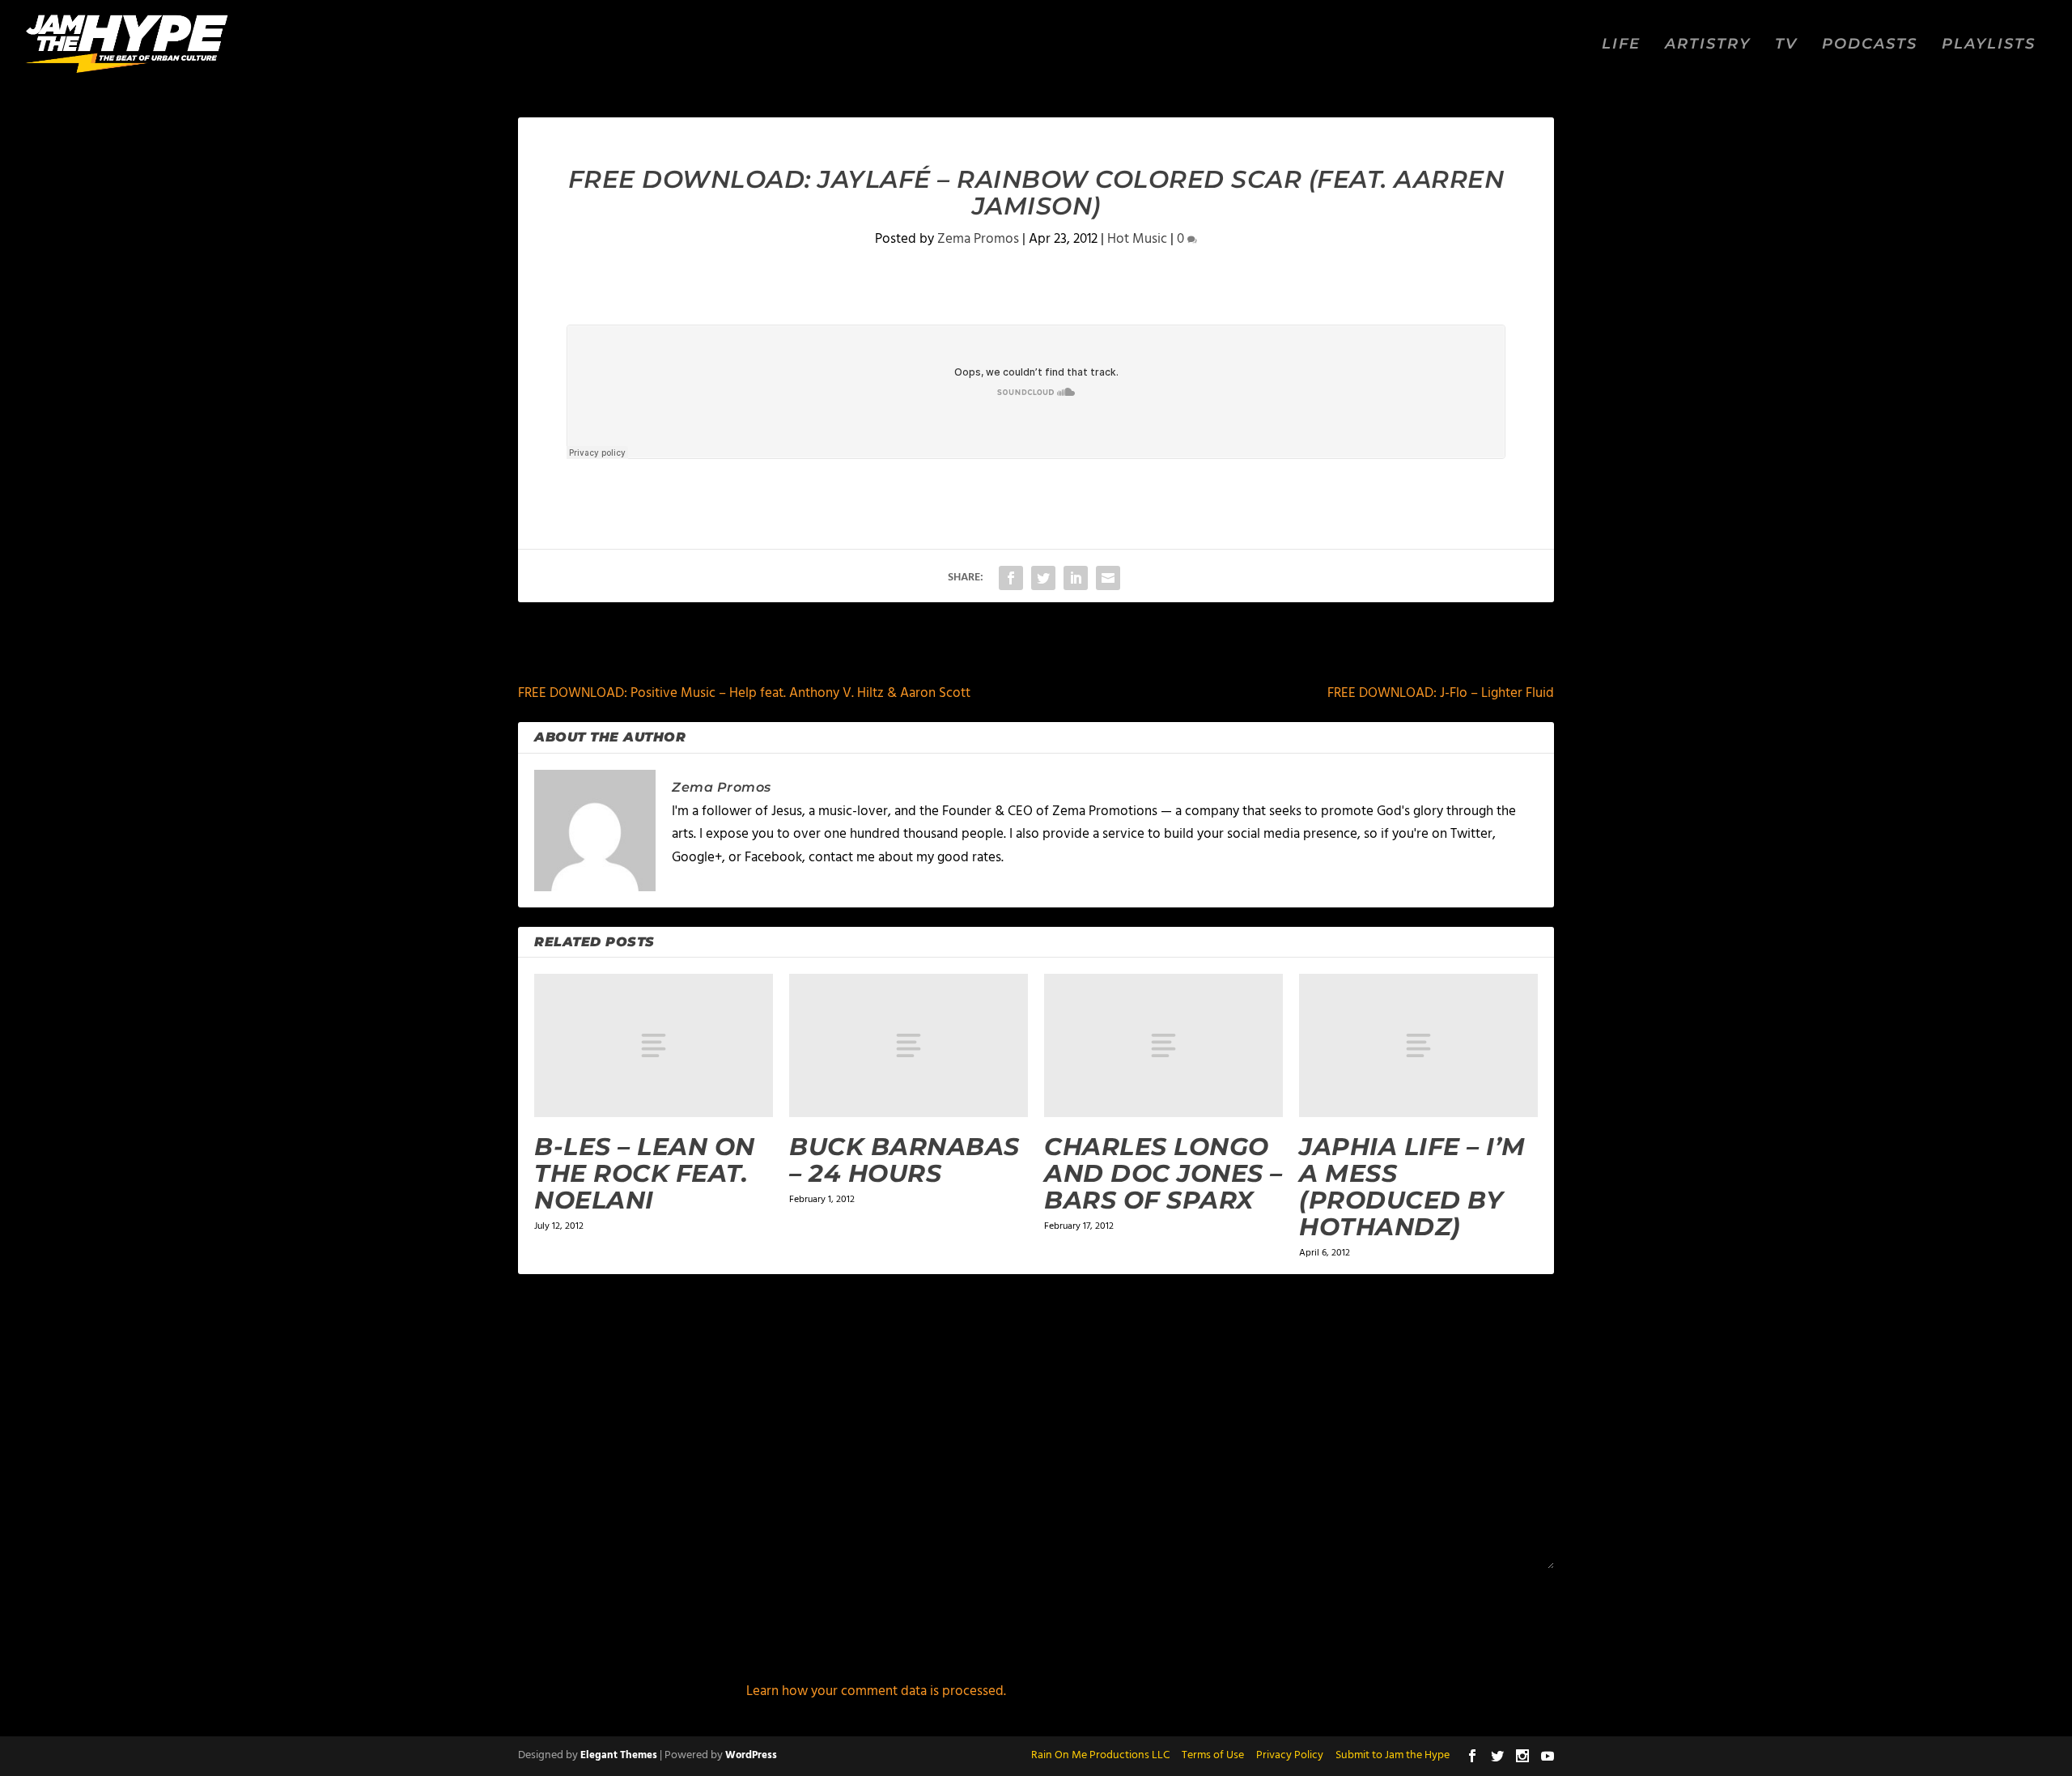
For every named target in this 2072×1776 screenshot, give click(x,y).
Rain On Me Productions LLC (1100, 1755)
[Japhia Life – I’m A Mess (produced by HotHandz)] (1418, 1045)
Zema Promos (978, 239)
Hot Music (1137, 239)
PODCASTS (1870, 45)
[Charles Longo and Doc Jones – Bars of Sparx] (1163, 1045)
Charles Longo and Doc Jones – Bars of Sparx (1163, 1173)
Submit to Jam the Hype (1393, 1755)
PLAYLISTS (1989, 45)
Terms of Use (1213, 1755)
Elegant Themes (619, 1755)
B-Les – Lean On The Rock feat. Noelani (645, 1173)
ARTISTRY (1708, 45)
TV (1786, 45)
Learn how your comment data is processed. (876, 1691)
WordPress (751, 1755)
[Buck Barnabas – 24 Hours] (909, 1045)
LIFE (1621, 45)
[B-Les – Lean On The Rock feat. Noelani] (654, 1045)
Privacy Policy (1290, 1755)
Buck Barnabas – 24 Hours (904, 1160)
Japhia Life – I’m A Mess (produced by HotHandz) (1412, 1187)
